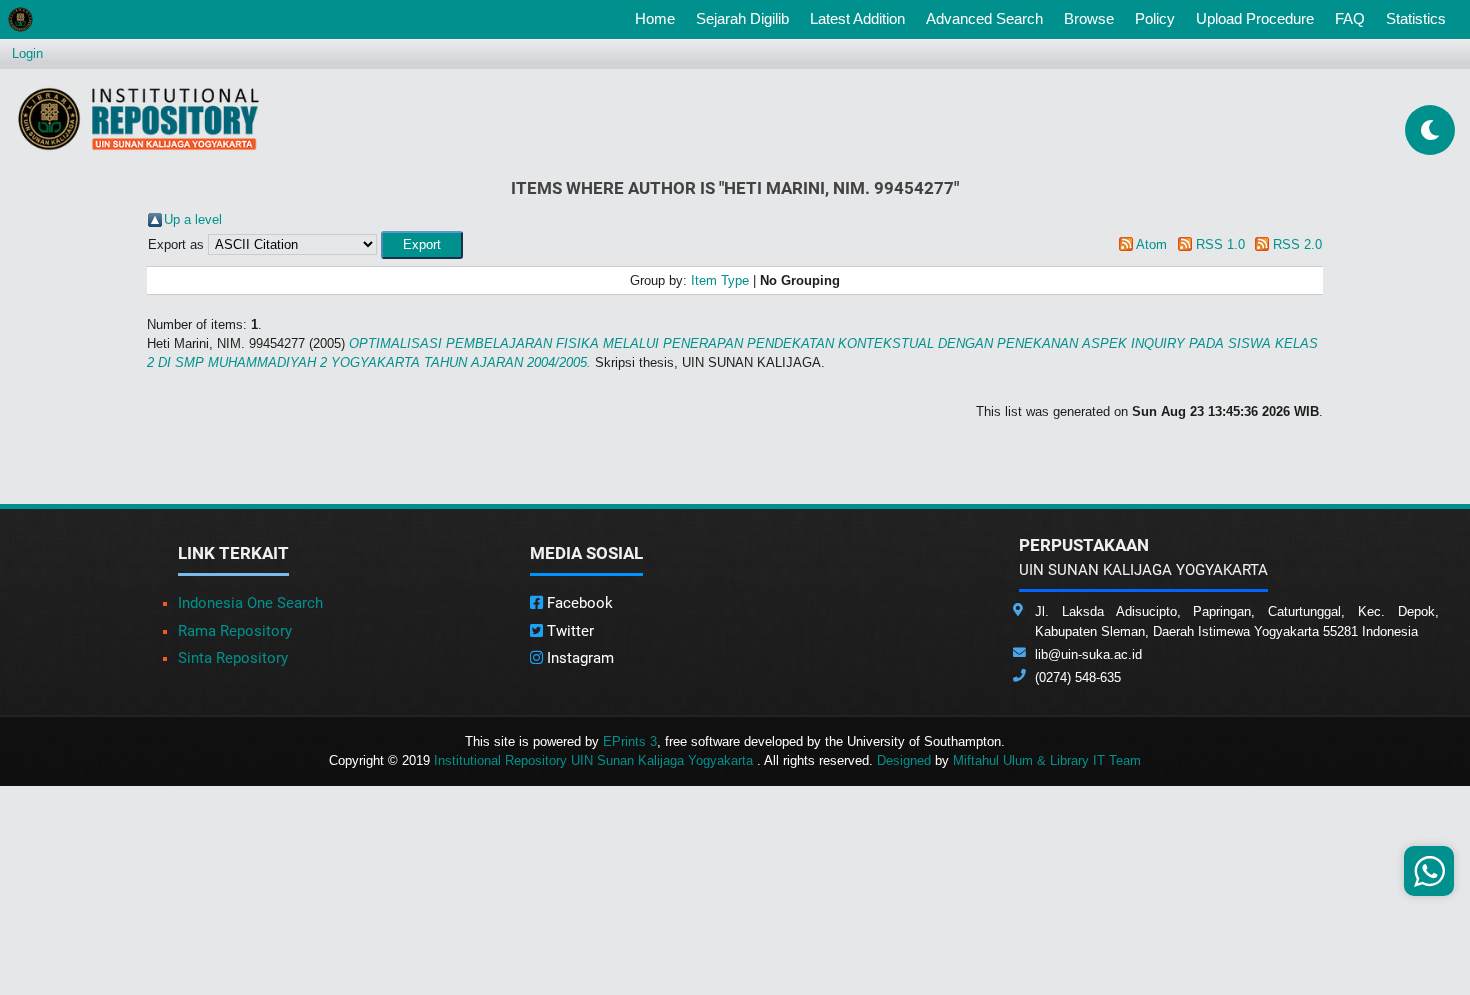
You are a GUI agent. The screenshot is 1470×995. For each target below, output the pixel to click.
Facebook (578, 603)
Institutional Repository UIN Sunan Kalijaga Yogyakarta (595, 760)
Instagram (578, 658)
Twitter (568, 631)
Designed (904, 760)
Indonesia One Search (250, 603)
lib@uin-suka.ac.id (1088, 654)
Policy (1155, 18)
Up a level (193, 219)
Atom (1151, 244)
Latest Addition (857, 18)
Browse (1089, 18)
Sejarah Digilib (742, 18)
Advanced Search (984, 18)
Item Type (720, 280)
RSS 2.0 (1297, 244)
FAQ (1350, 18)
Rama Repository (235, 631)
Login (27, 53)
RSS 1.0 (1220, 244)
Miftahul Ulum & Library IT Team (1047, 760)
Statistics (1416, 18)
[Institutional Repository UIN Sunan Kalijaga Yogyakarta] (138, 118)
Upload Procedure (1255, 18)
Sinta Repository (233, 658)
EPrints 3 (630, 741)
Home (659, 18)
